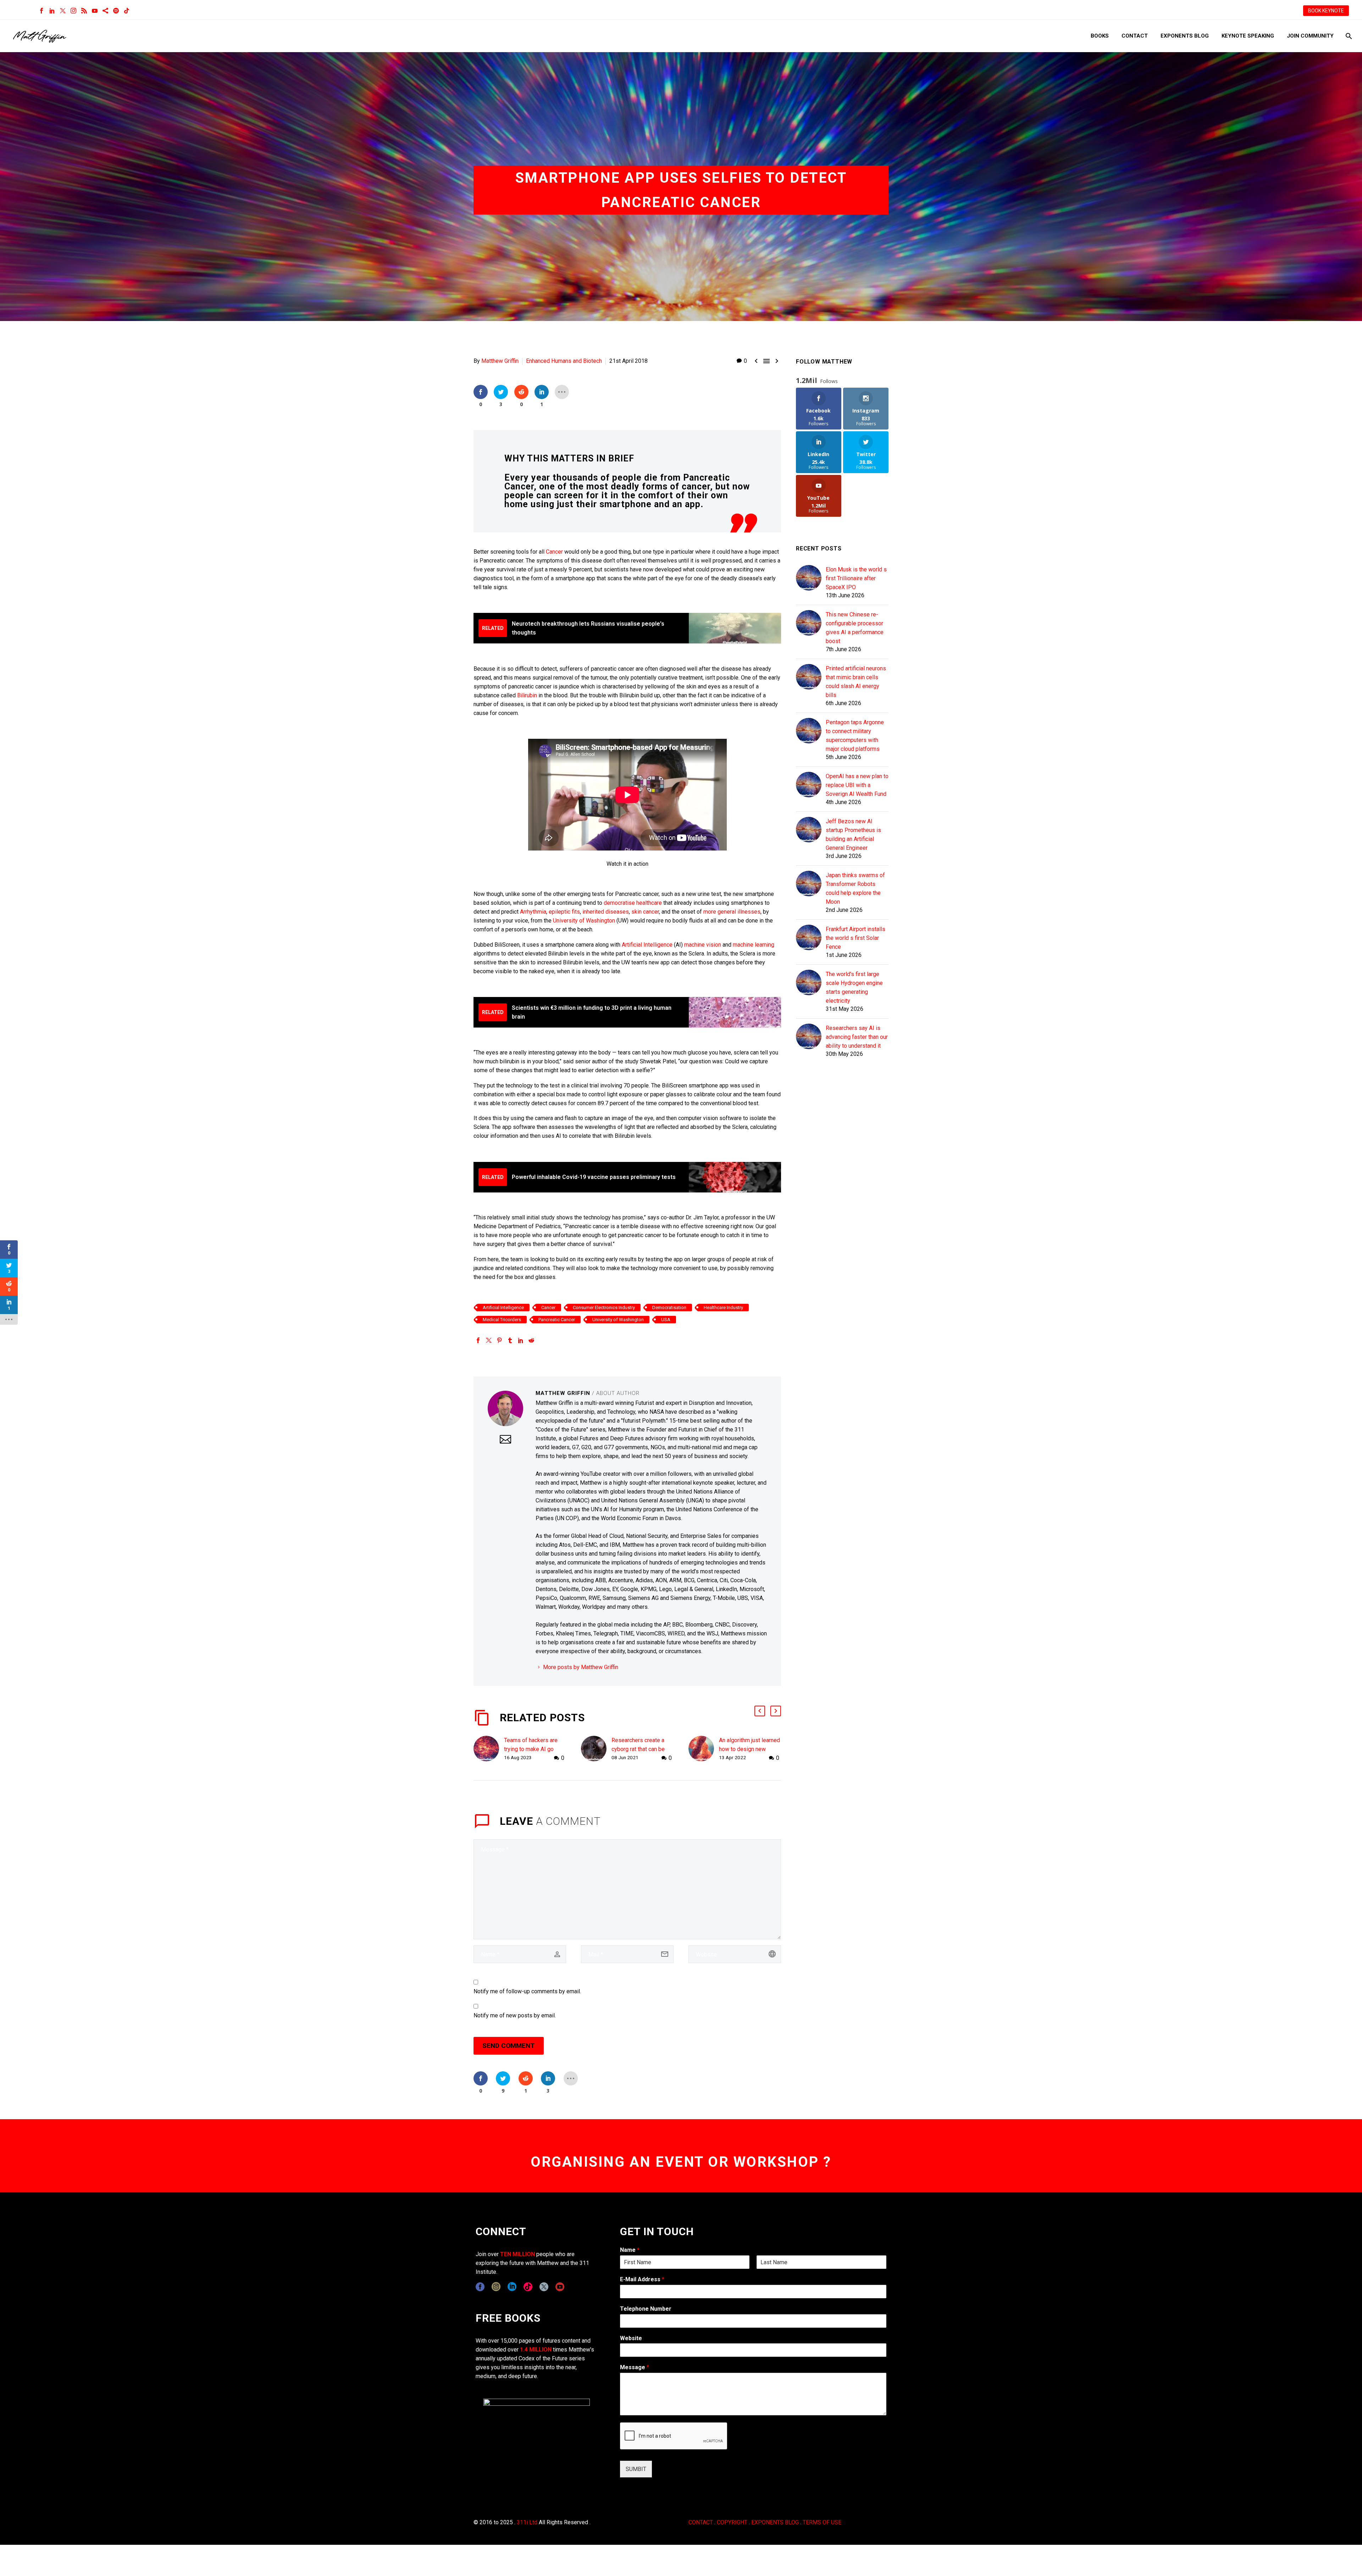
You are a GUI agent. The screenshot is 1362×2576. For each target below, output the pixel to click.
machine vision (703, 945)
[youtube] (560, 2287)
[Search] (1348, 36)
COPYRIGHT (732, 2522)
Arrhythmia (533, 912)
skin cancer (645, 912)
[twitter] (544, 2287)
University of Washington (584, 921)
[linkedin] (512, 2287)
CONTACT (701, 2522)
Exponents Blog (1185, 36)
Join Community (1310, 36)
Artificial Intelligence (647, 945)
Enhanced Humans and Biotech (564, 361)
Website (631, 2338)
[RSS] (84, 11)
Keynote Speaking (1248, 36)
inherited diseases (606, 912)
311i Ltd (527, 2522)
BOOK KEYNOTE (1326, 11)
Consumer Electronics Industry (604, 1308)
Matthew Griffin (500, 361)
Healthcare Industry (723, 1308)
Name (630, 2250)
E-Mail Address (642, 2279)
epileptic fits (564, 912)
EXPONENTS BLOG (775, 2522)
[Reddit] (531, 1340)
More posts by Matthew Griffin (581, 1667)
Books (1100, 36)
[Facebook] (41, 11)
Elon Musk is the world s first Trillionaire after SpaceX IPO (856, 578)
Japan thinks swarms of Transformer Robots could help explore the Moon (855, 888)
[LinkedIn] (52, 11)
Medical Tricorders (502, 1320)
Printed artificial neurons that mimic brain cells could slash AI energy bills (856, 682)
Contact (1135, 36)
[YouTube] (95, 11)
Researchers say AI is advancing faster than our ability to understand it (857, 1037)
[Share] (105, 11)
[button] (760, 1711)
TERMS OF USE (822, 2522)
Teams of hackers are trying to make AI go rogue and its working (531, 1749)
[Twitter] (63, 11)
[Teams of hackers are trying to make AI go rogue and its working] (489, 1749)
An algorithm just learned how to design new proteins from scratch (749, 1749)
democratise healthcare (633, 903)
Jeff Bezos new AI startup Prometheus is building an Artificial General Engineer (853, 835)
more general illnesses (732, 912)
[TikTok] (127, 11)
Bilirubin (527, 695)
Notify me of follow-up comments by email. (527, 1991)
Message (635, 2367)
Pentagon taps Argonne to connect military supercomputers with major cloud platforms (855, 736)
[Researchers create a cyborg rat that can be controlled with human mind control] (596, 1749)
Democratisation (669, 1308)
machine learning (754, 945)
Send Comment (509, 2046)
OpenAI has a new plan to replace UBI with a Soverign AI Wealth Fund (857, 785)
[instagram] (496, 2287)
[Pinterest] (499, 1340)
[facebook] (480, 2287)
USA (666, 1320)
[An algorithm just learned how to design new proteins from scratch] (704, 1749)
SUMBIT (636, 2469)
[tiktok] (528, 2287)
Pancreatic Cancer (557, 1320)
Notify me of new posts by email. (515, 2015)
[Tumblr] (510, 1340)
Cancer (554, 552)
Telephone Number (646, 2309)
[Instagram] (73, 11)
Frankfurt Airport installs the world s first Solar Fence (856, 938)
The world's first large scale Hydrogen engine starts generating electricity (854, 987)
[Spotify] (116, 11)
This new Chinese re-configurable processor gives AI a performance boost (855, 628)
